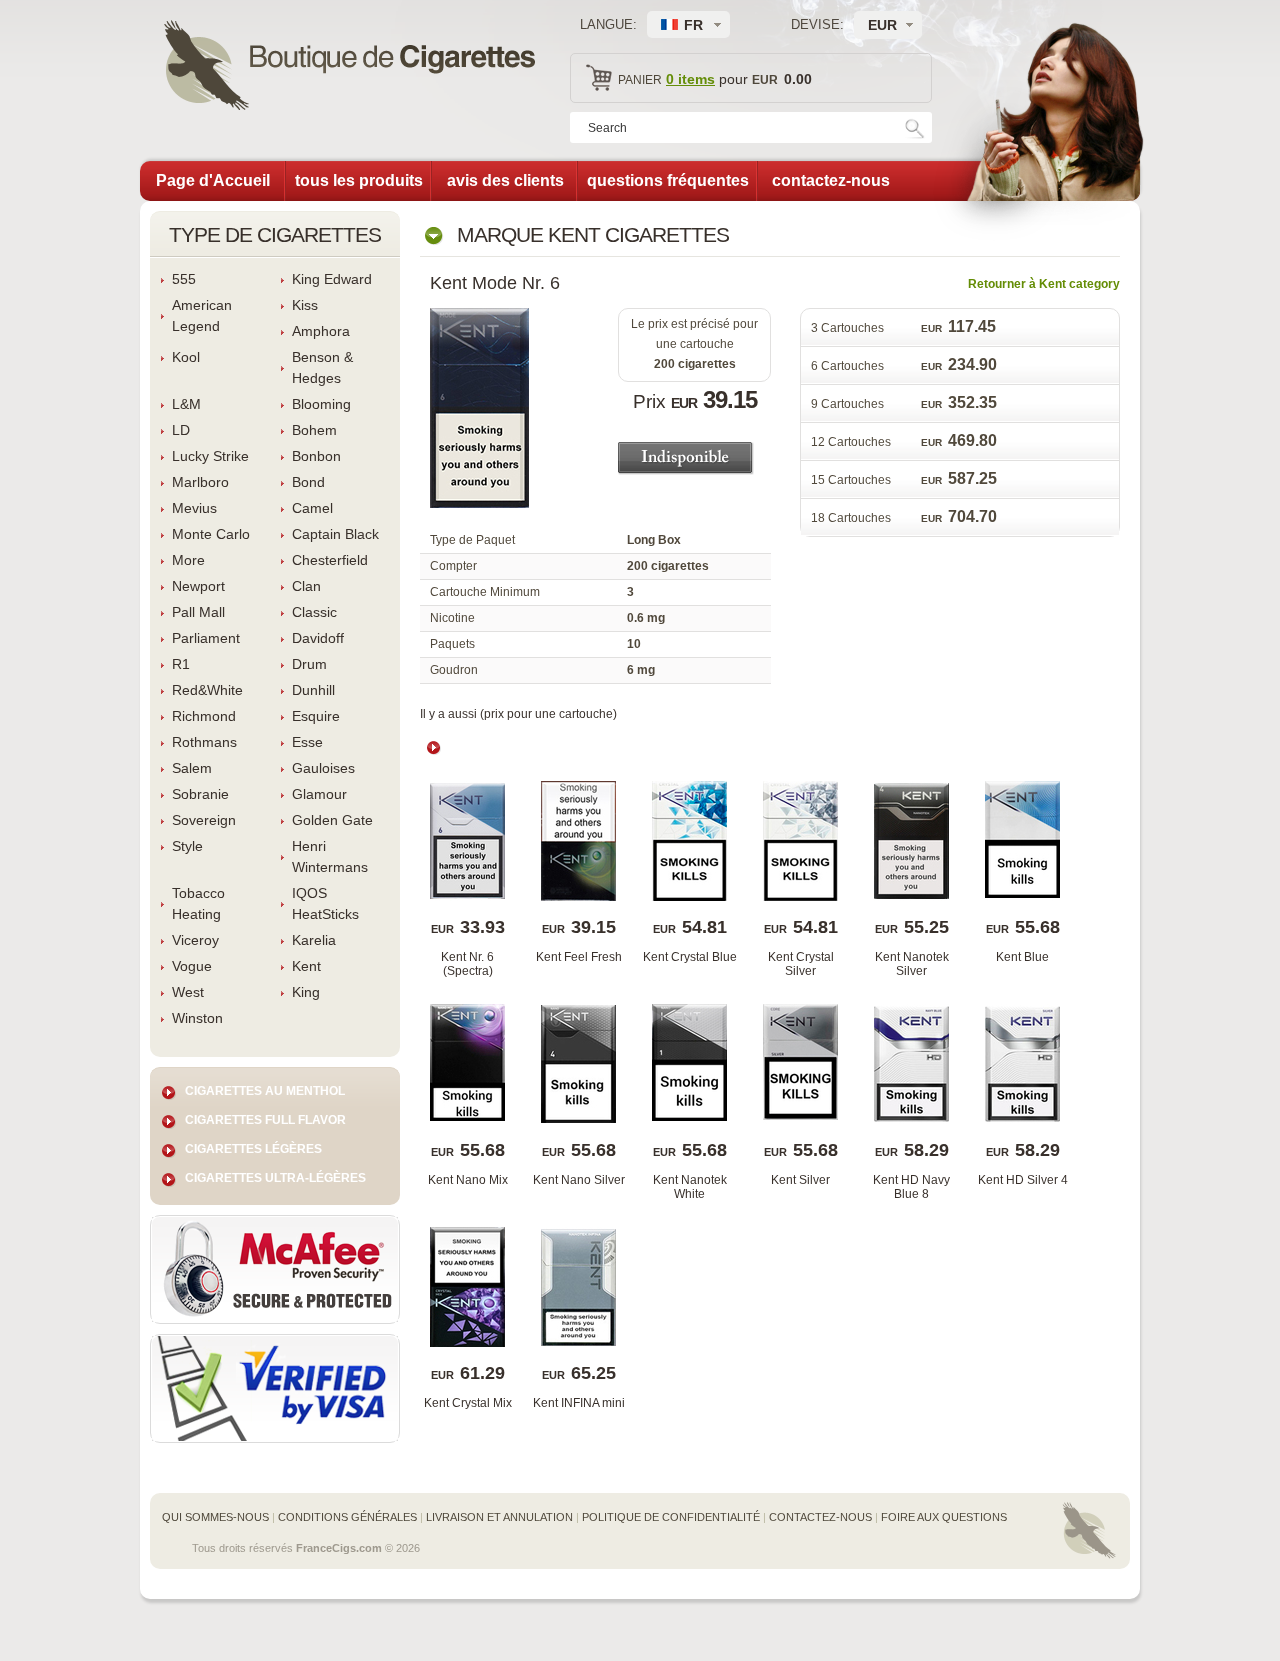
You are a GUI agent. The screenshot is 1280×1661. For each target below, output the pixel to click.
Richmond (204, 716)
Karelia (314, 940)
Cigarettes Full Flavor (265, 1120)
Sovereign (204, 820)
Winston (197, 1018)
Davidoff (318, 638)
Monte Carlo (211, 534)
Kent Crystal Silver (801, 964)
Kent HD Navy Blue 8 (911, 1187)
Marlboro (200, 482)
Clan (306, 586)
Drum (309, 664)
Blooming (321, 404)
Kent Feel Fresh (579, 957)
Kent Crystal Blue (690, 957)
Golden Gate (332, 820)
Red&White (207, 690)
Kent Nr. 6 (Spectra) (467, 964)
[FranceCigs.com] (349, 68)
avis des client (505, 180)
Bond (308, 482)
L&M (186, 404)
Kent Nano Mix (468, 1180)
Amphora (321, 331)
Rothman (204, 742)
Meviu (194, 508)
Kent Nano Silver (579, 1180)
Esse (307, 742)
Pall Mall (198, 612)
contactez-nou (831, 180)
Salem (192, 768)
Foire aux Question (944, 1517)
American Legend (202, 315)
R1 (181, 664)
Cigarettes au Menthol (265, 1091)
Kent (306, 966)
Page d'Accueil (213, 180)
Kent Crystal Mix (468, 1403)
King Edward (332, 279)
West (188, 992)
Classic (314, 612)
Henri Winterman (330, 856)
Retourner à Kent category (1044, 284)
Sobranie (200, 794)
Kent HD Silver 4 (1023, 1180)
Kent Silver (800, 1180)
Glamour (319, 794)
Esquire (316, 716)
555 (184, 279)
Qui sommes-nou (215, 1517)
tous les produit (359, 180)
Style (187, 846)
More (188, 560)
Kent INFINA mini (579, 1403)
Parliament (206, 638)
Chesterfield (330, 560)
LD (181, 430)
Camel (312, 508)
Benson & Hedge (322, 367)
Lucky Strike (210, 456)
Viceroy (195, 940)
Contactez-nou (820, 1517)
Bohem (314, 430)
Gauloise (323, 768)
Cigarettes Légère (253, 1149)
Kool (186, 357)
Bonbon (316, 456)
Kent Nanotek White (690, 1187)
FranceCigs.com (339, 1548)
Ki (305, 305)
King (306, 992)
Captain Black (335, 534)
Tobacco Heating (198, 903)
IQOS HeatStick (325, 903)
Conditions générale (347, 1517)
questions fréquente (668, 180)
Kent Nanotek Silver (912, 964)
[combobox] (888, 25)
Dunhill (313, 690)
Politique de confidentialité (671, 1517)
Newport (198, 586)
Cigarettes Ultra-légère (275, 1178)
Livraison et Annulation (499, 1517)
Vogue (192, 966)
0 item (690, 79)
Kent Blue (1022, 957)
